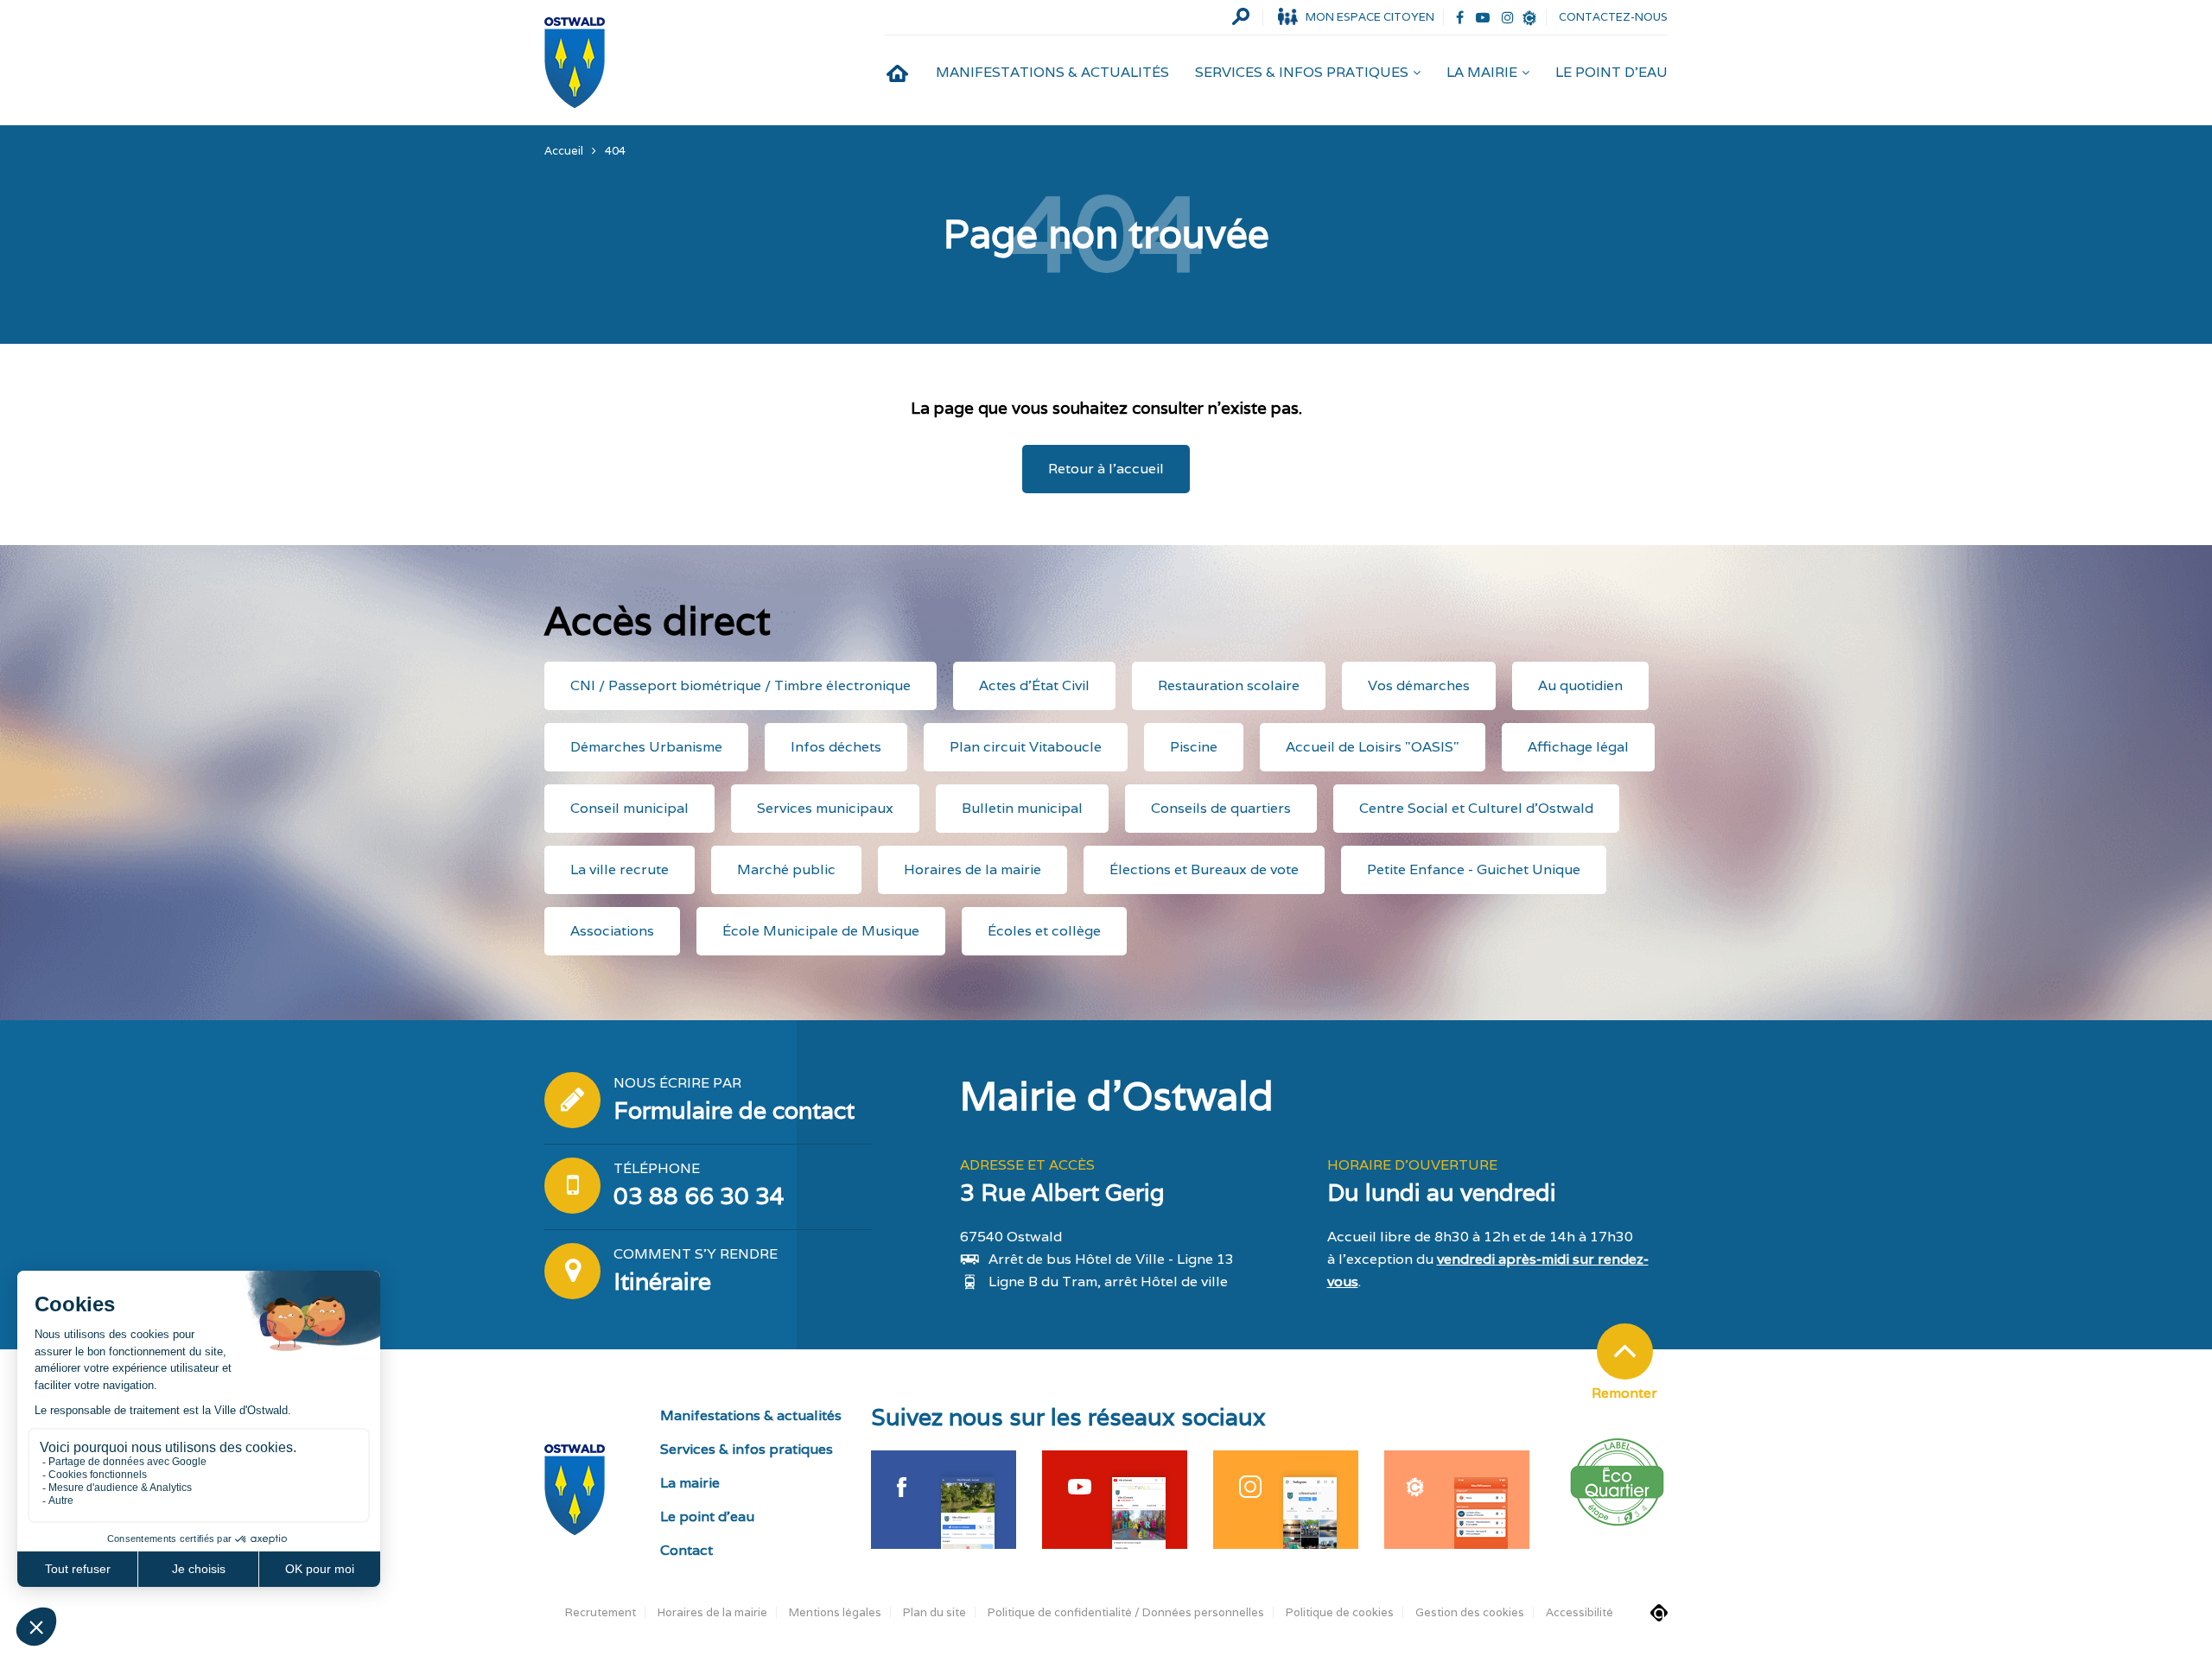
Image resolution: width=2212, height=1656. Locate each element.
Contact (686, 1550)
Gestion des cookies (1470, 1612)
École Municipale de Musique (821, 931)
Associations (612, 931)
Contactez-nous (1613, 17)
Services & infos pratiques (1302, 72)
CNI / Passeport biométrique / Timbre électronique (741, 685)
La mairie (1482, 72)
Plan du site (934, 1612)
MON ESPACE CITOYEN (1370, 17)
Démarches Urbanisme (646, 747)
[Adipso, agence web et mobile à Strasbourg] (1659, 1613)
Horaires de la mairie (973, 869)
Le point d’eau (1611, 72)
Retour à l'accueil (1106, 469)
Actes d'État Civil (1034, 685)
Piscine (1194, 747)
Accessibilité (1580, 1612)
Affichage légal (1578, 747)
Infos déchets (836, 747)
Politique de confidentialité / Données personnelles (1126, 1612)
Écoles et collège (1044, 931)
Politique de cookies (1340, 1612)
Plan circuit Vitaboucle (1026, 747)
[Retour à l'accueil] (575, 63)
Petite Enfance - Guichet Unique (1474, 869)
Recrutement (601, 1612)
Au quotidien (1580, 685)
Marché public (786, 869)
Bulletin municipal (1022, 808)
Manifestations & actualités (1052, 72)
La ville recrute (620, 869)
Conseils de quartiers (1221, 808)
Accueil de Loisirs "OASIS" (1373, 747)
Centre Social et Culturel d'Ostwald (1476, 808)
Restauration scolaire (1229, 685)
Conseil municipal (629, 808)
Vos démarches (1419, 685)
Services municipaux (825, 808)
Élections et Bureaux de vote (1204, 869)
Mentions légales (835, 1612)
